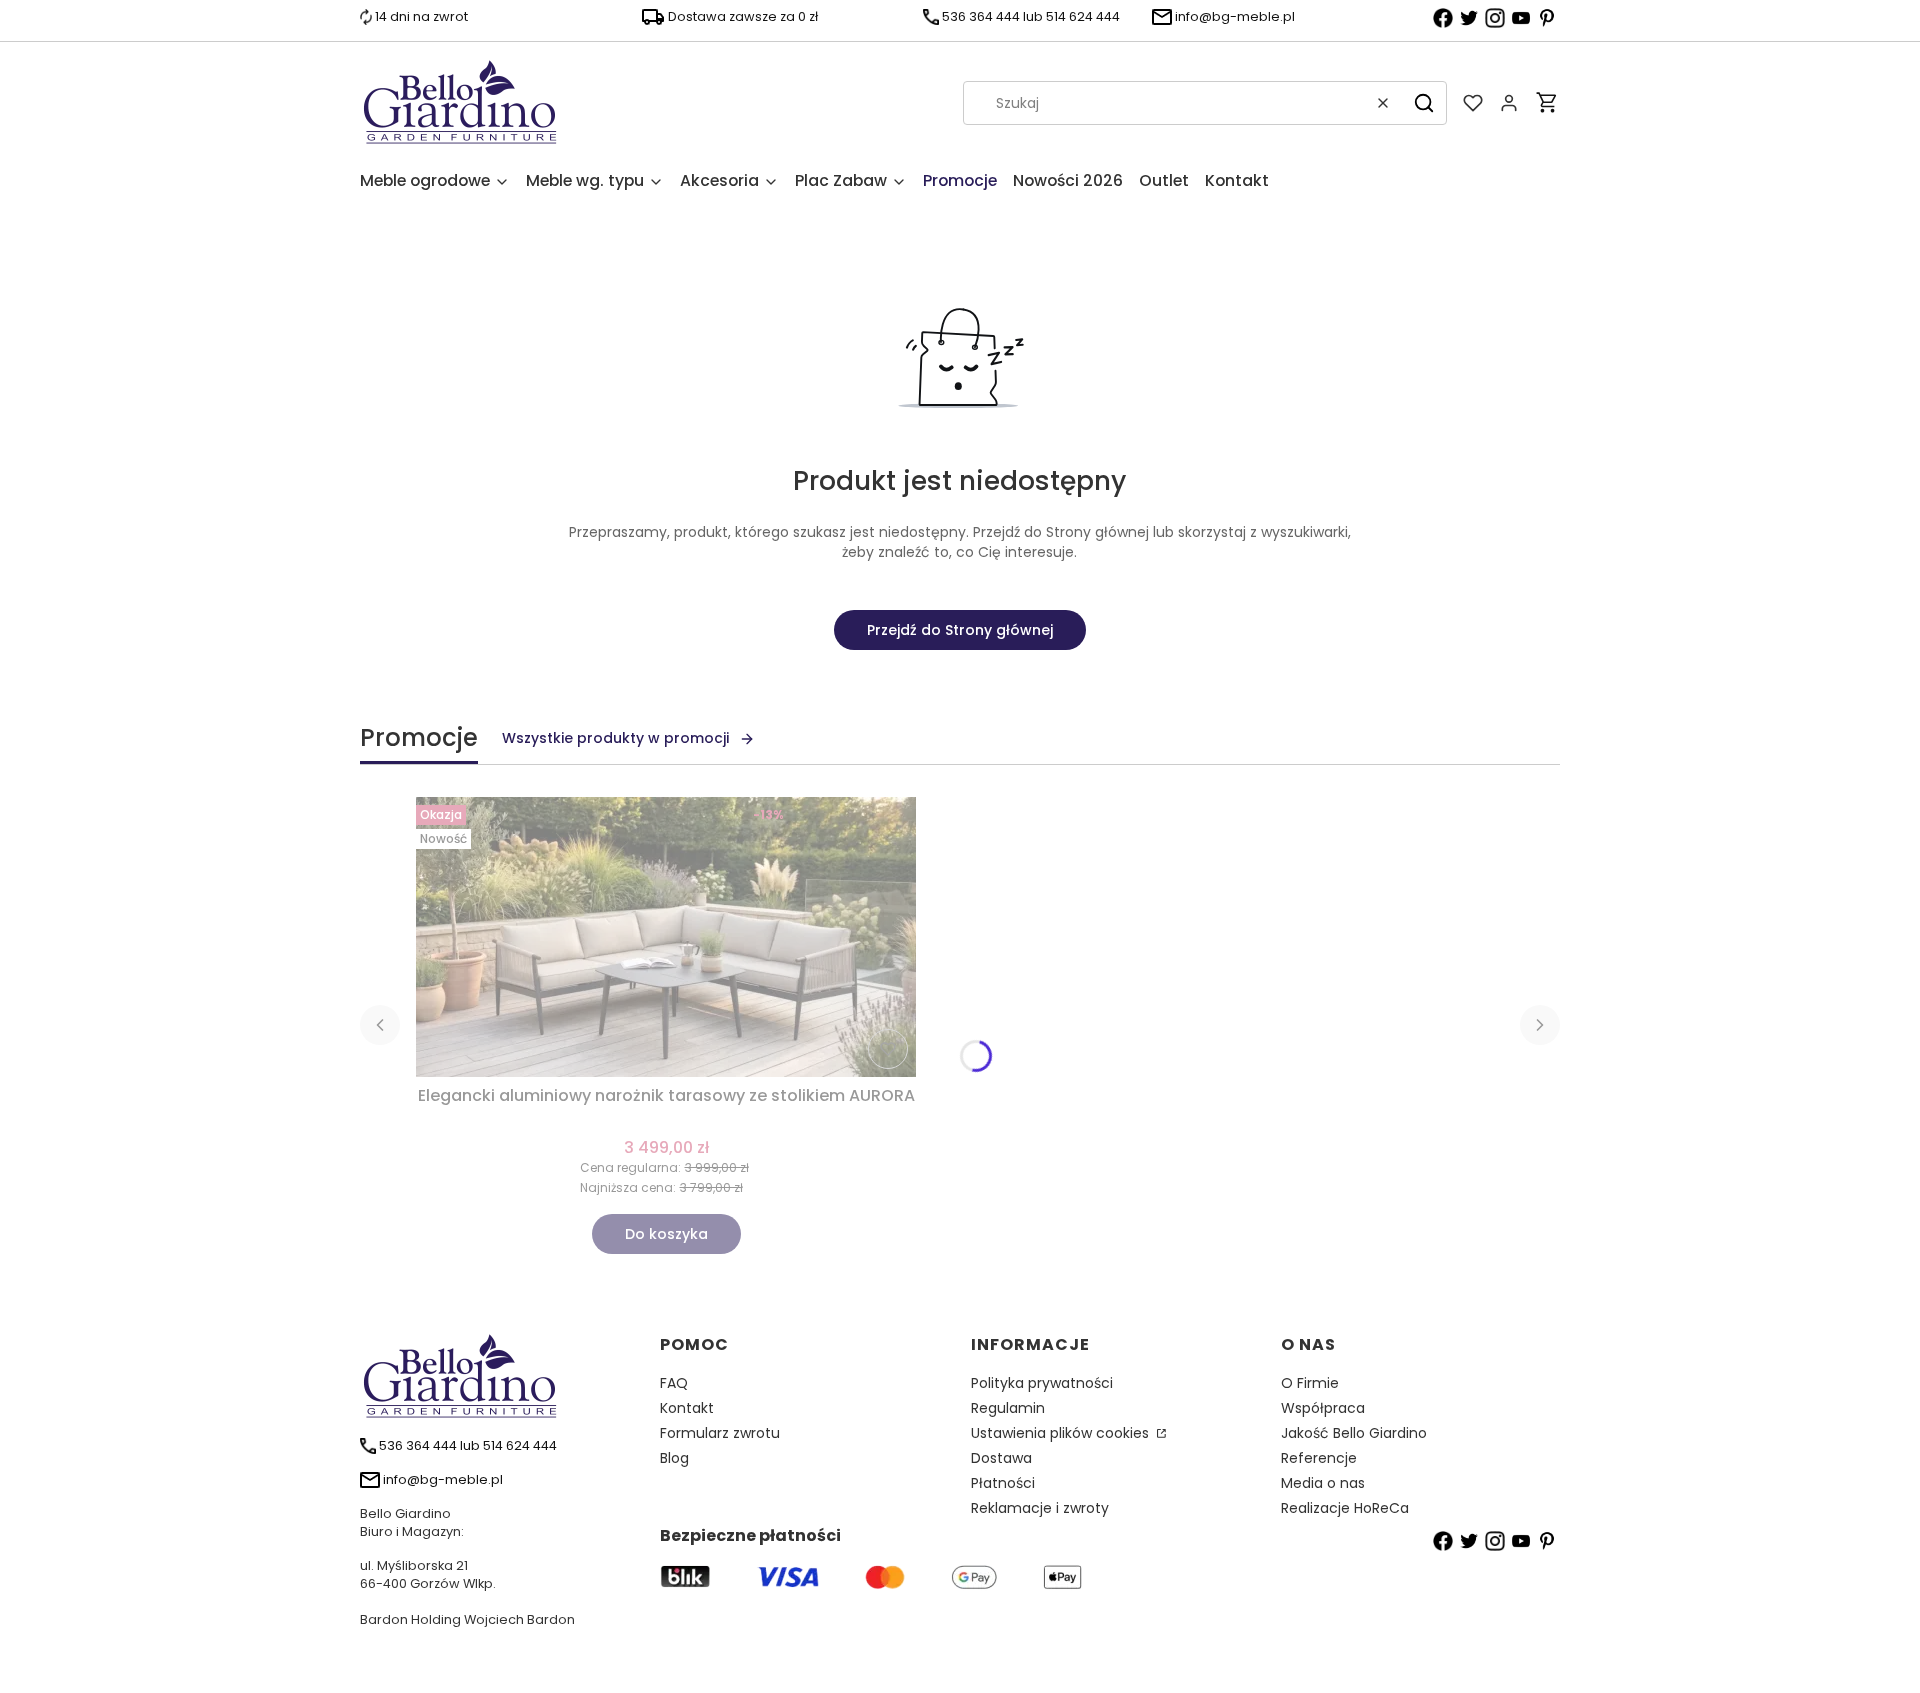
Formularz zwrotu (720, 1433)
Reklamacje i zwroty (1040, 1508)
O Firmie (1310, 1383)
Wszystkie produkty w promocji (615, 738)
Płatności (1003, 1483)
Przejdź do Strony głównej (960, 630)
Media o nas (1323, 1483)
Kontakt (687, 1408)
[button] (1424, 103)
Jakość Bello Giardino (1354, 1433)
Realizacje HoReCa (1345, 1508)
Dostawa (1001, 1458)
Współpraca (1323, 1408)
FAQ (674, 1383)
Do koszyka (666, 1234)
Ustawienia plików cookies (1062, 1433)
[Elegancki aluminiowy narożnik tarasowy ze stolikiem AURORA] (666, 937)
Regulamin (1008, 1408)
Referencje (1319, 1458)
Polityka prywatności (1042, 1383)
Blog (674, 1458)
